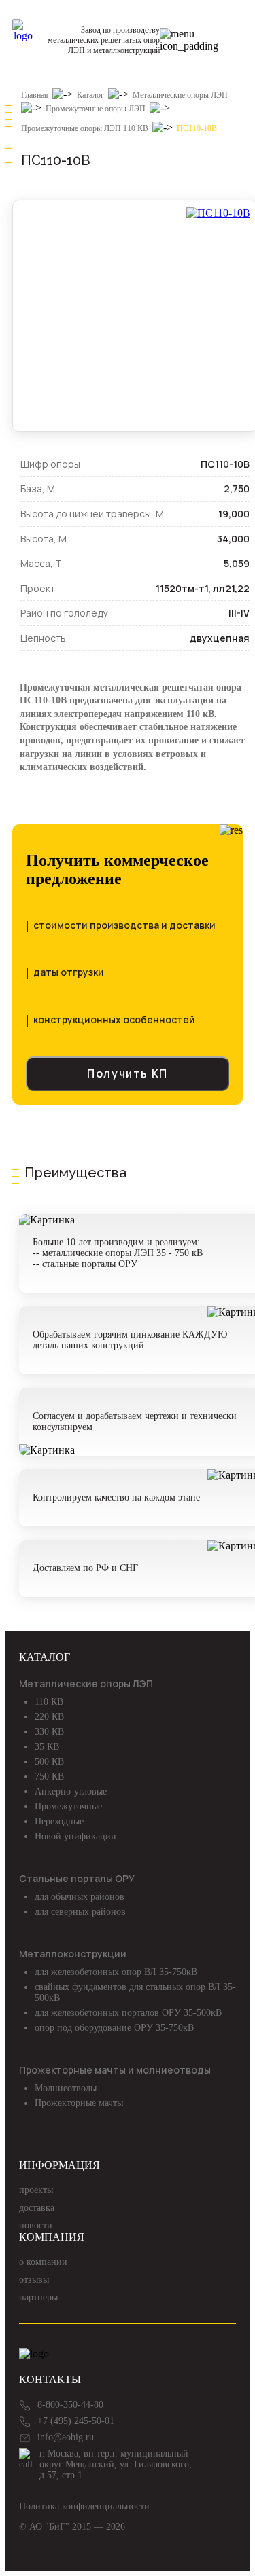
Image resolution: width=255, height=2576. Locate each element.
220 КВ (49, 1717)
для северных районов (80, 1912)
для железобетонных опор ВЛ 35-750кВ (116, 1972)
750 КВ (49, 1777)
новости (36, 2225)
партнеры (38, 2297)
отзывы (34, 2280)
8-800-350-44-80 (70, 2405)
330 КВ (49, 1732)
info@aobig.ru (66, 2437)
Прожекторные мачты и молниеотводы (115, 2070)
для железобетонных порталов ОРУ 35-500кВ (128, 2013)
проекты (36, 2190)
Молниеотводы (66, 2088)
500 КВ (49, 1762)
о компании (43, 2262)
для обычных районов (80, 1897)
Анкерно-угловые (71, 1791)
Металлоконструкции (73, 1954)
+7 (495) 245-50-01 (76, 2421)
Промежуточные (68, 1806)
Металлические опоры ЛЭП (86, 1683)
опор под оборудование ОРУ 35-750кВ (114, 2028)
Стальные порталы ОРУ (77, 1878)
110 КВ (49, 1702)
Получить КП (128, 1073)
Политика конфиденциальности (84, 2506)
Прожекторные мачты (79, 2103)
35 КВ (47, 1747)
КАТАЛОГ (45, 1657)
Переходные (59, 1821)
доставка (37, 2208)
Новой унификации (75, 1836)
